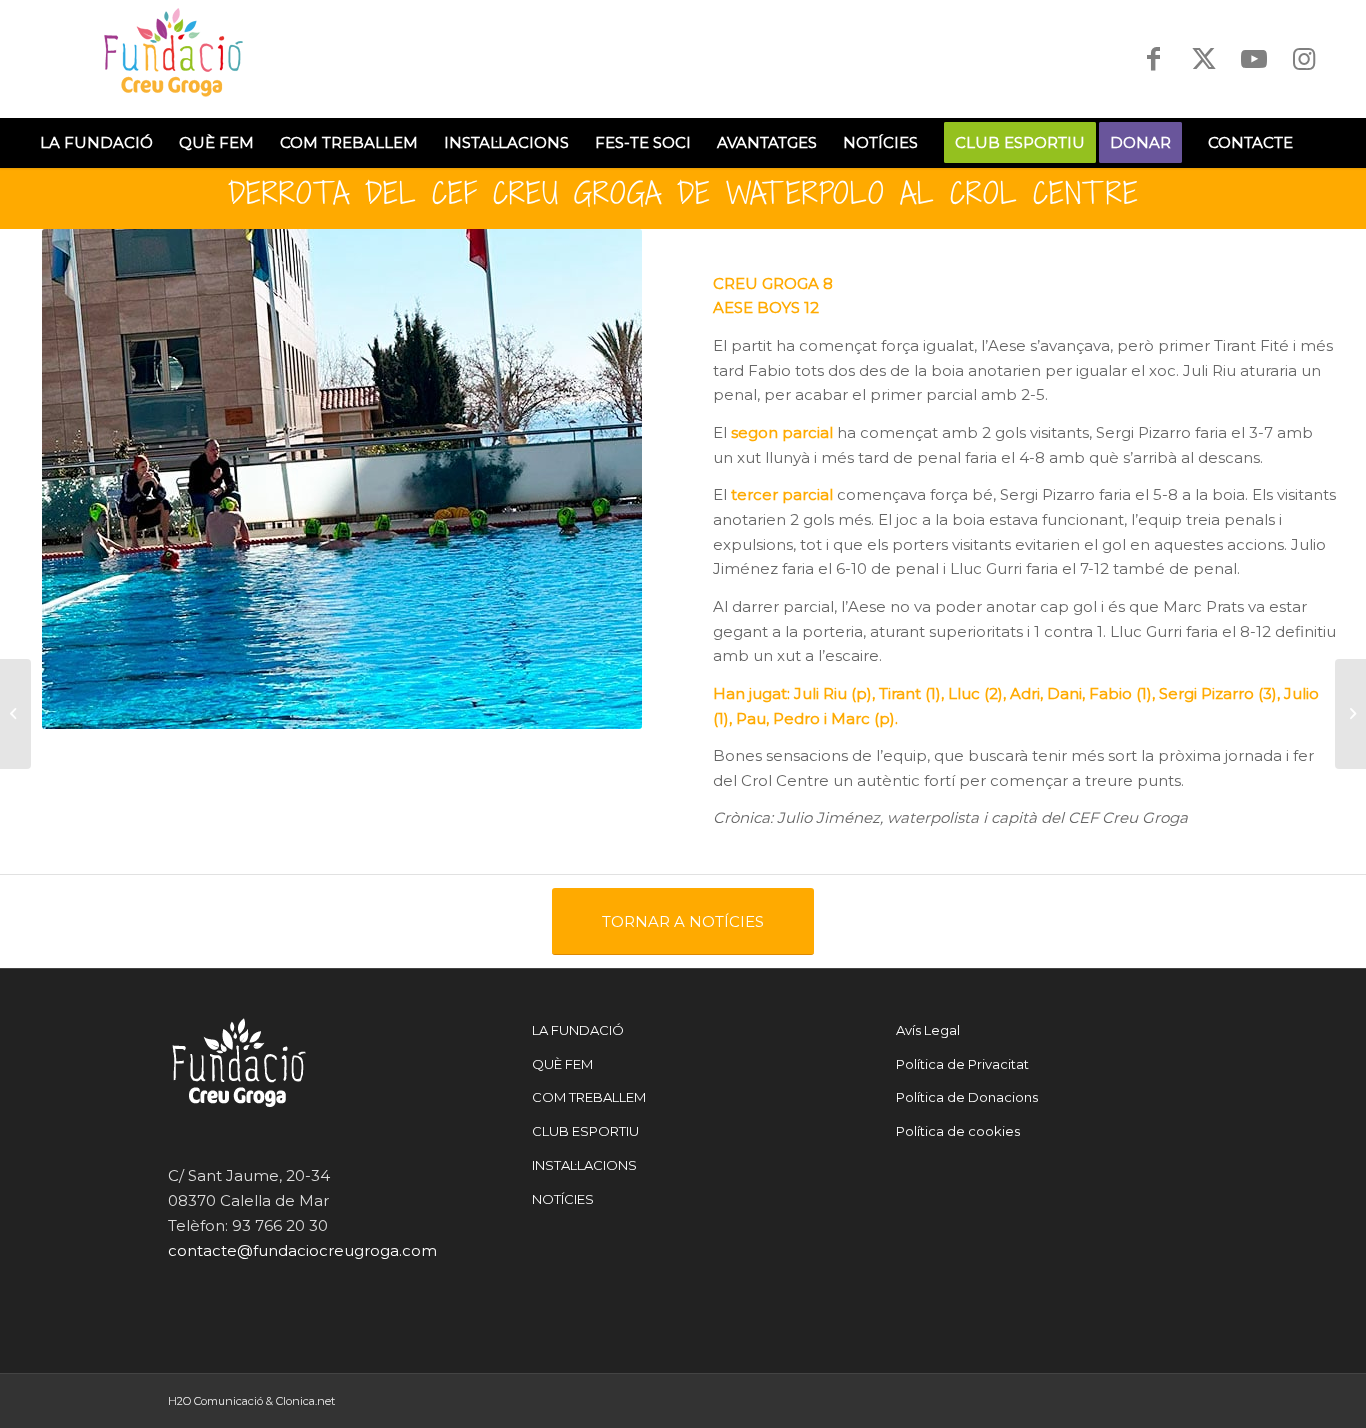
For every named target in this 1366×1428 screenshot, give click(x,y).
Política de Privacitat (962, 1064)
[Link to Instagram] (1304, 59)
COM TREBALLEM (589, 1097)
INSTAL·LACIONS (584, 1165)
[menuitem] (96, 143)
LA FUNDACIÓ (578, 1030)
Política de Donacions (967, 1097)
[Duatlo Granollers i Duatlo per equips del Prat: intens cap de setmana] (15, 714)
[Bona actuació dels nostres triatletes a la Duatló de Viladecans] (1350, 714)
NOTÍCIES (563, 1199)
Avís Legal (928, 1030)
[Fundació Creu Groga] (177, 59)
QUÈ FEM (562, 1064)
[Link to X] (1204, 59)
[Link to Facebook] (1154, 59)
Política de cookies (958, 1131)
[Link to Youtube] (1254, 59)
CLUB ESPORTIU (585, 1131)
